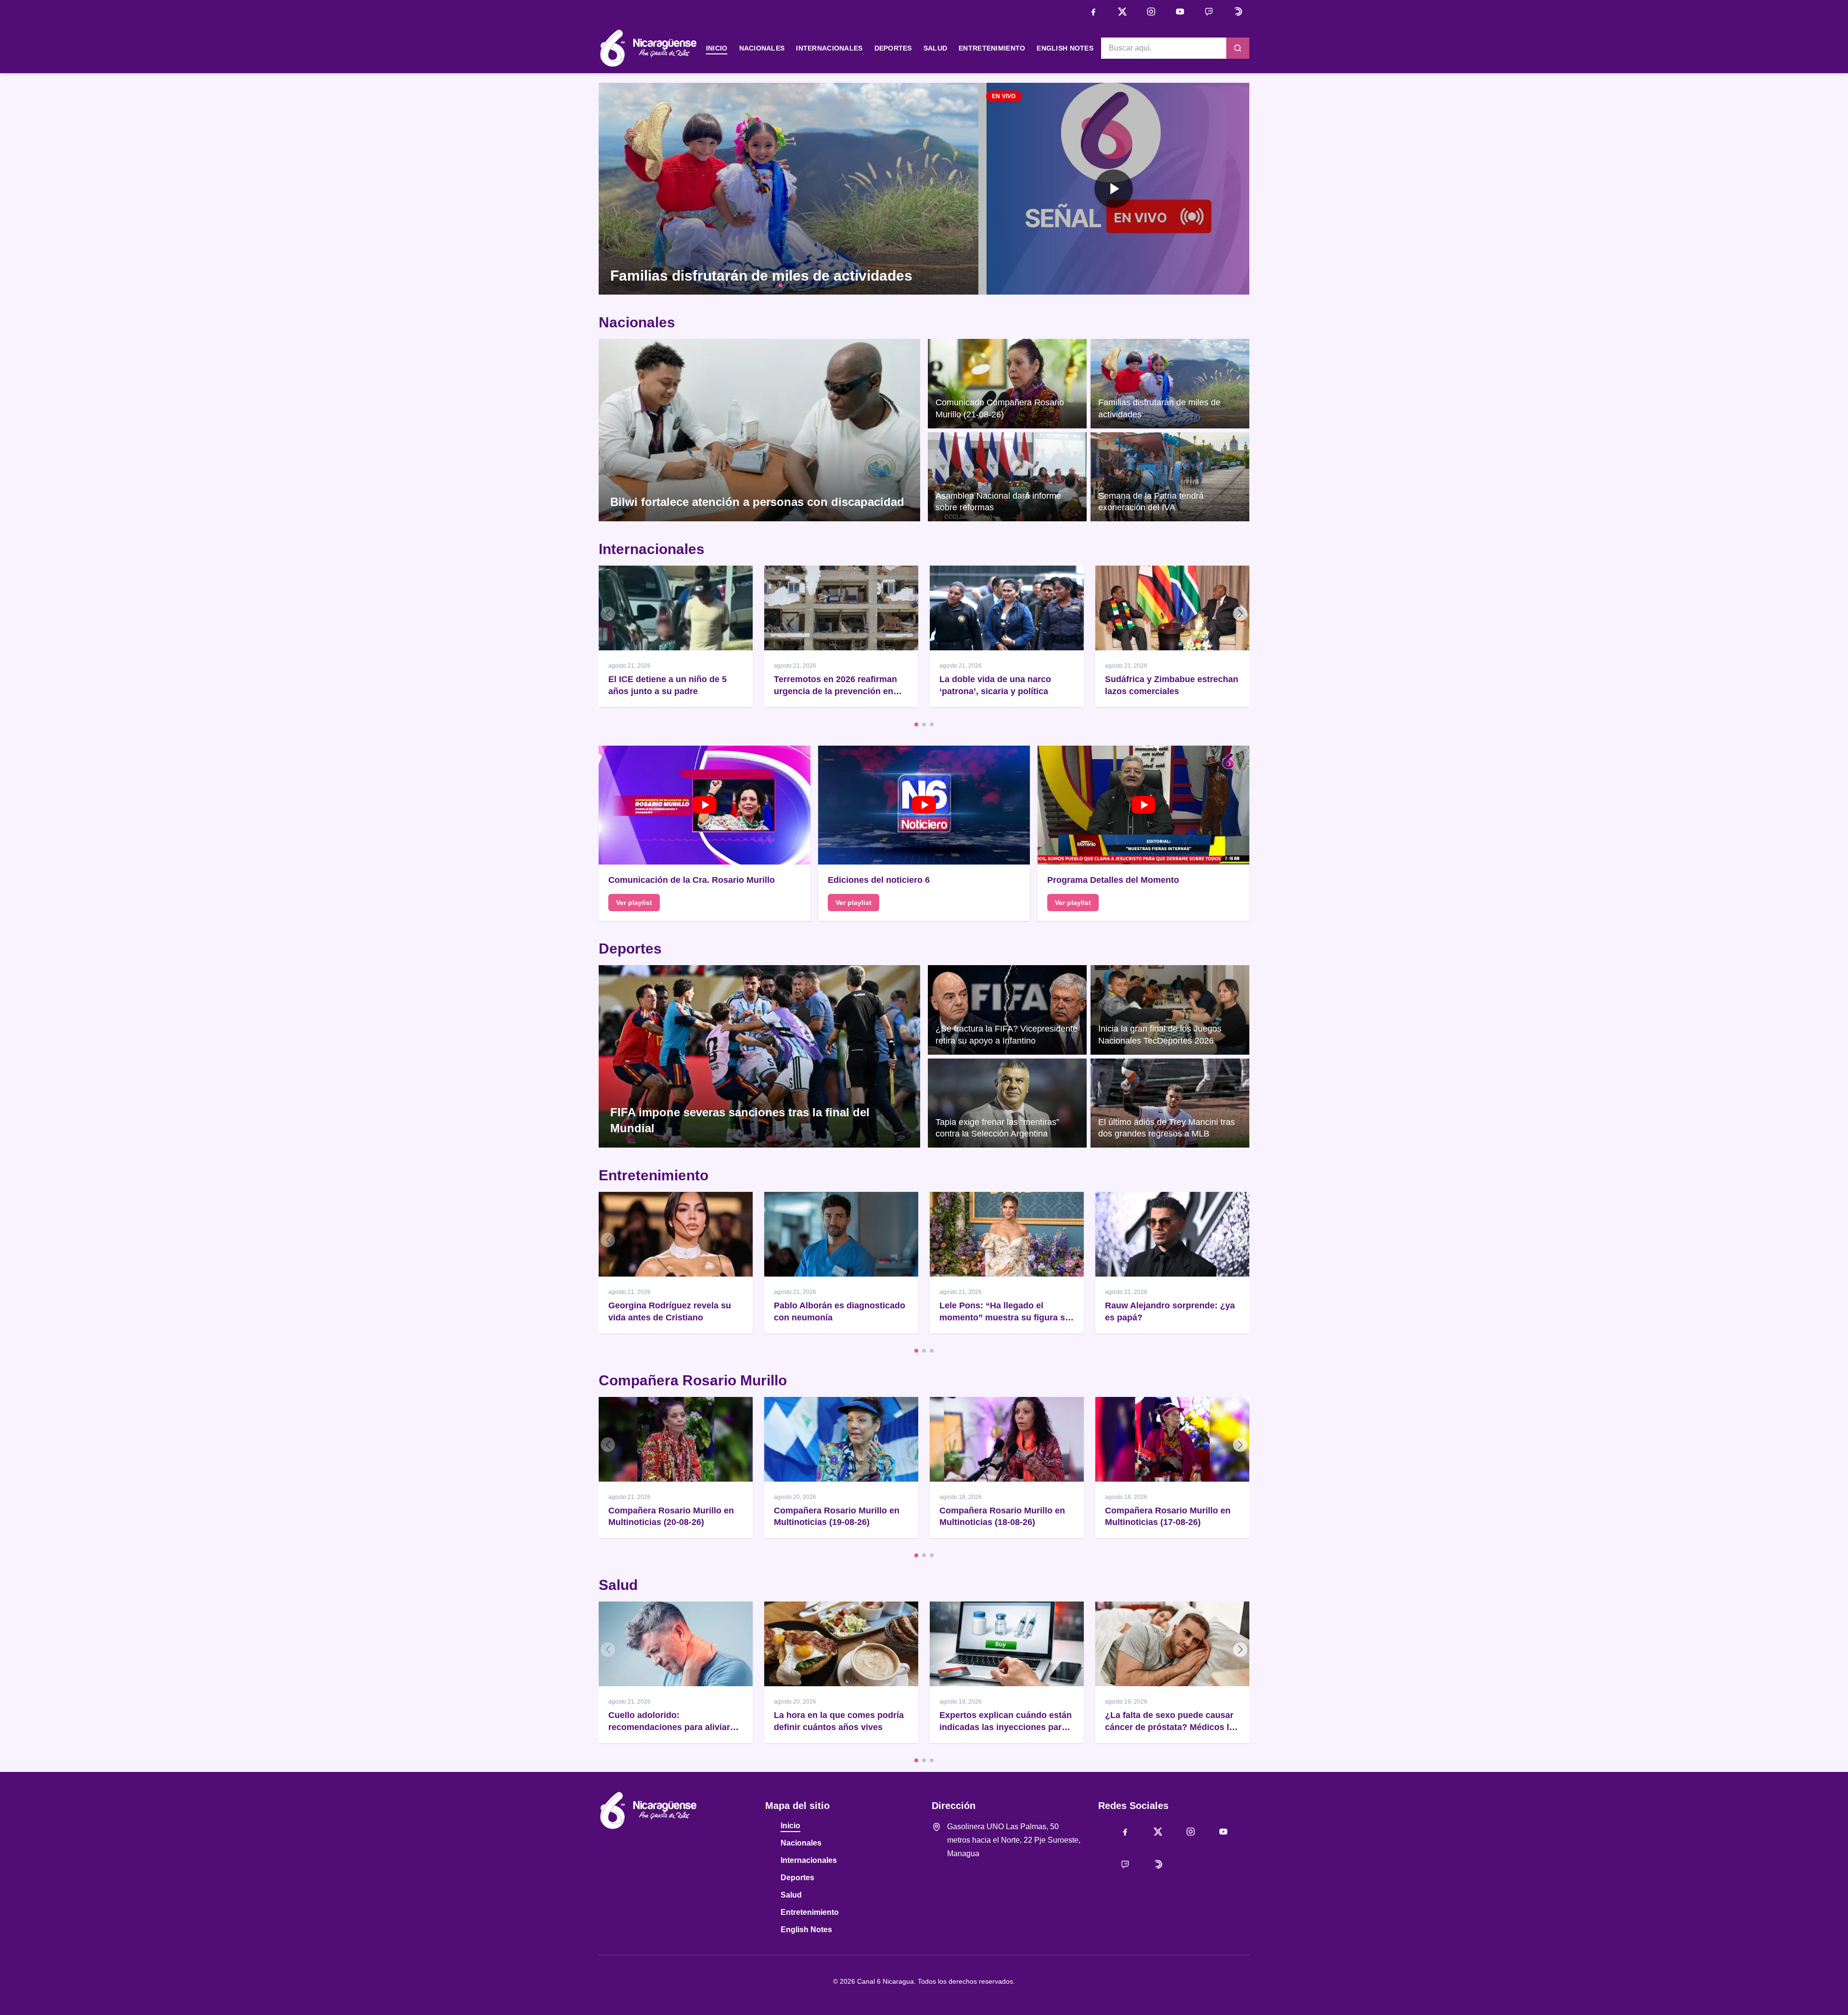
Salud (935, 48)
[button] (1114, 189)
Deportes (893, 48)
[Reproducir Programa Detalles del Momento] (1143, 805)
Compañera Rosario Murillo (693, 1380)
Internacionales (829, 48)
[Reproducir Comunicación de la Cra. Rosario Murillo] (705, 805)
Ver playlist (634, 903)
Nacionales (762, 48)
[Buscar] (1238, 48)
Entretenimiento (992, 48)
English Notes (1065, 48)
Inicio (717, 48)
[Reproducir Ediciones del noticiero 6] (924, 805)
